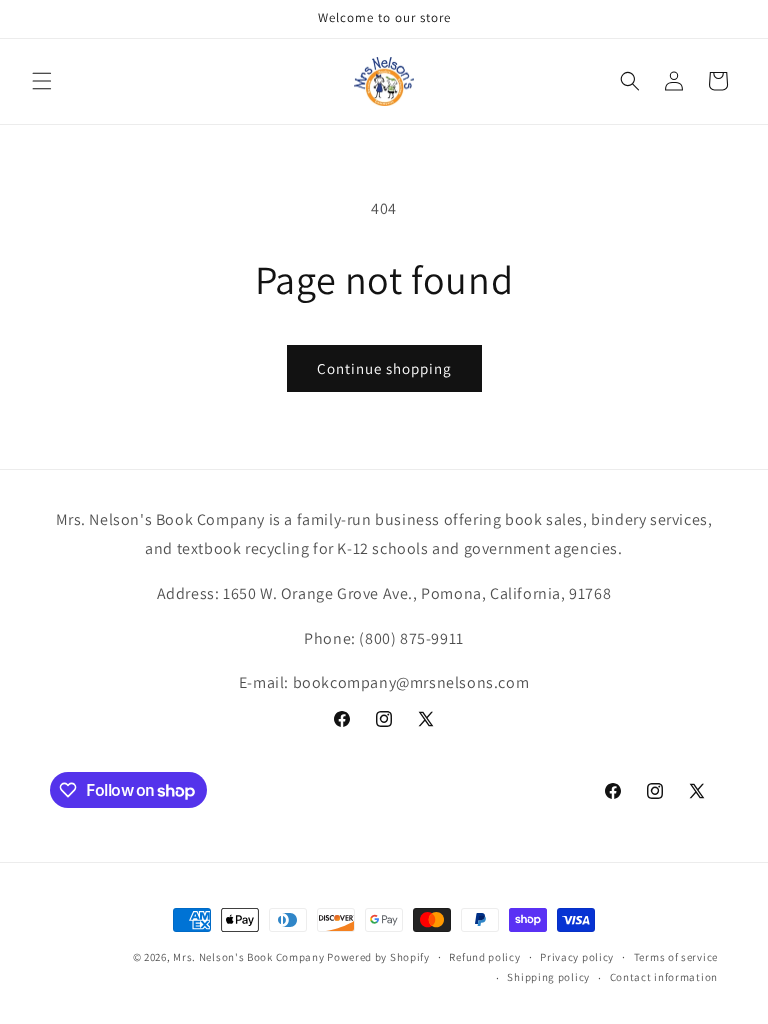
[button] (42, 81)
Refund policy (484, 957)
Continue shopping (384, 368)
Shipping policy (548, 977)
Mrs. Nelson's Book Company (248, 957)
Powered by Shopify (378, 957)
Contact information (664, 977)
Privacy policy (577, 957)
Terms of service (676, 957)
